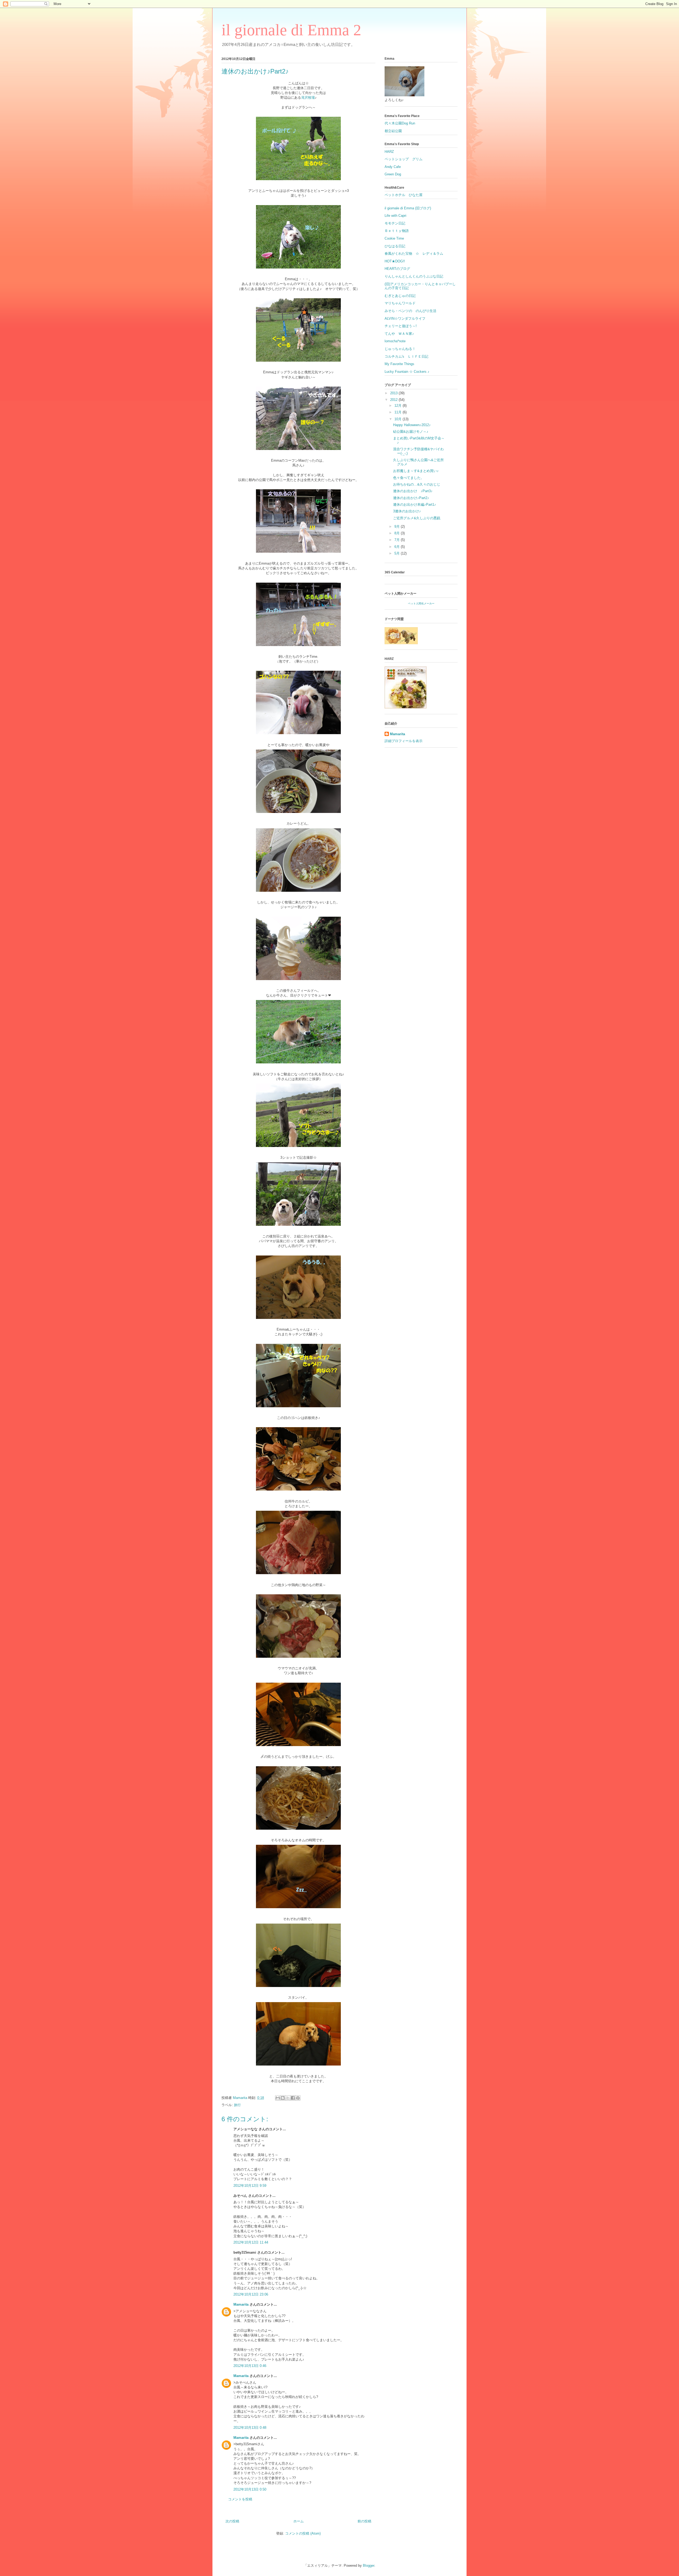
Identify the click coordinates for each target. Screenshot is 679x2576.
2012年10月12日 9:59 (250, 2186)
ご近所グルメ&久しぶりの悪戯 (417, 518)
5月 (398, 553)
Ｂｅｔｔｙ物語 (397, 231)
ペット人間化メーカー (421, 603)
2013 (394, 393)
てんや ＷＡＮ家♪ (399, 334)
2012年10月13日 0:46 (250, 2366)
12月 (399, 406)
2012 (394, 400)
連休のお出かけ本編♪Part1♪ (415, 505)
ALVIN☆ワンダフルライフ (405, 319)
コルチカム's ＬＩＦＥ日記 (406, 356)
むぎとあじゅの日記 (400, 296)
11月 (399, 412)
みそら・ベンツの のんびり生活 (410, 311)
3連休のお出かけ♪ (407, 511)
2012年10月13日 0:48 (250, 2428)
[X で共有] (288, 2098)
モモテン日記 (395, 223)
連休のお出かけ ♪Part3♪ (413, 491)
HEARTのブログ (397, 269)
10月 (399, 419)
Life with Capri (395, 216)
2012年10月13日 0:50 (250, 2489)
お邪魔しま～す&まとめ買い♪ (416, 471)
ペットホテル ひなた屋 (404, 195)
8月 (398, 533)
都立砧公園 (393, 131)
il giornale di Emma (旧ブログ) (408, 208)
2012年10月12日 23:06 (251, 2294)
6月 (398, 547)
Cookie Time (394, 238)
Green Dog (393, 174)
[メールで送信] (278, 2098)
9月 (398, 527)
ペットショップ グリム (404, 159)
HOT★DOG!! (395, 261)
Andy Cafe (393, 167)
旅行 (237, 2105)
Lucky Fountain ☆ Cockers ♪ (407, 372)
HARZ (389, 152)
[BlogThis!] (283, 2098)
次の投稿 (232, 2521)
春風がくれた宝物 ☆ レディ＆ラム (414, 254)
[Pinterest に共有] (298, 2098)
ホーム (299, 2521)
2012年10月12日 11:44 (251, 2242)
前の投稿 (364, 2521)
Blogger (369, 2566)
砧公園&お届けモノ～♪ (411, 432)
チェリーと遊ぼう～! (401, 326)
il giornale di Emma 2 (291, 30)
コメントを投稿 (240, 2499)
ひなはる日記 (395, 246)
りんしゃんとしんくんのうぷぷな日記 (414, 276)
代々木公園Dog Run (400, 123)
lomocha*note (395, 341)
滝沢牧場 (308, 98)
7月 (398, 540)
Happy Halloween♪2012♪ (412, 425)
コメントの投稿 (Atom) (303, 2533)
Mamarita (241, 2304)
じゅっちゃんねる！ (400, 349)
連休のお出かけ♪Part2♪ (411, 498)
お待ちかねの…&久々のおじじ (417, 484)
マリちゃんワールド (400, 303)
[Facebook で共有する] (293, 2098)
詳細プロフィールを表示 (404, 741)
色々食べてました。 (409, 478)
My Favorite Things (399, 364)
